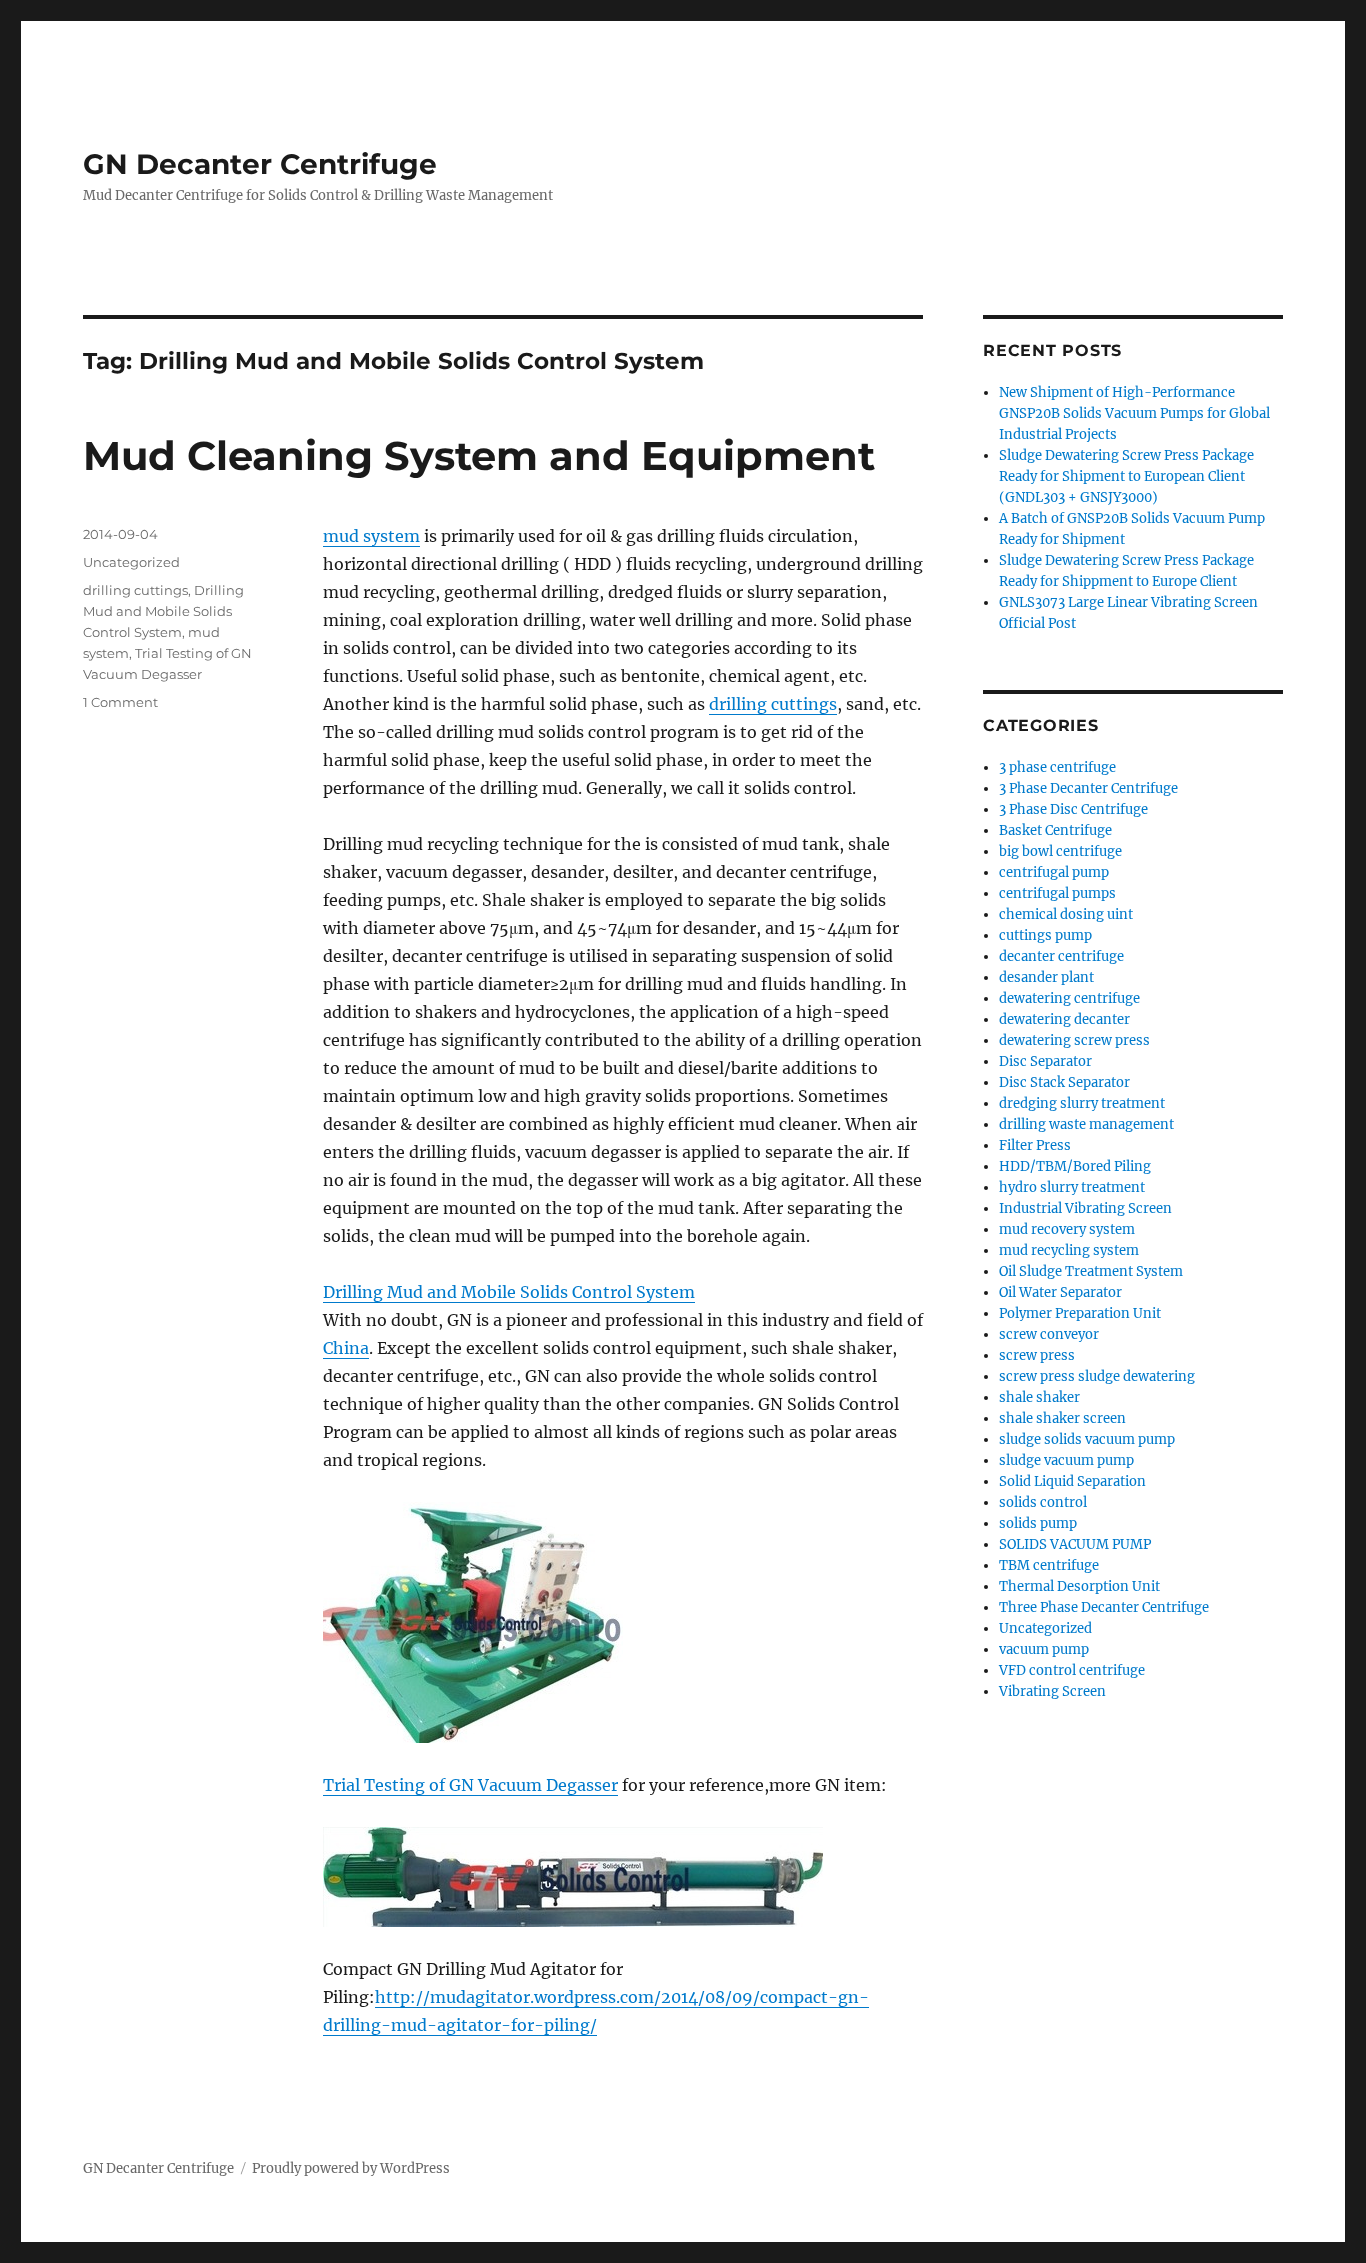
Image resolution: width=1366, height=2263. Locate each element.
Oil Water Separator (1060, 1292)
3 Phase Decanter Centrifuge (1088, 788)
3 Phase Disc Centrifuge (1073, 809)
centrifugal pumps (1057, 893)
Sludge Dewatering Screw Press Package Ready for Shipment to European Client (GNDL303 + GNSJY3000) (1126, 476)
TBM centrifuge (1049, 1565)
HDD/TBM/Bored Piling (1075, 1166)
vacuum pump (1044, 1649)
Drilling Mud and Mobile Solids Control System (509, 1292)
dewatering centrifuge (1069, 998)
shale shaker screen (1062, 1418)
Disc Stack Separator (1064, 1082)
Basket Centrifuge (1055, 830)
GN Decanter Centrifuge (260, 164)
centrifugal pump (1054, 872)
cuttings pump (1045, 935)
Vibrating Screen (1052, 1691)
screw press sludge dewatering (1097, 1376)
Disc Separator (1045, 1061)
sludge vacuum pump (1066, 1460)
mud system (371, 536)
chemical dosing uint (1066, 914)
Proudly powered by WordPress (351, 2168)
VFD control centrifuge (1072, 1670)
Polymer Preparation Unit (1080, 1313)
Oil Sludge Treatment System (1091, 1271)
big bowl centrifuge (1060, 851)
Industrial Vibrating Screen (1085, 1208)
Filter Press (1035, 1145)
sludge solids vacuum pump (1087, 1439)
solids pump (1038, 1523)
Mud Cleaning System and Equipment (479, 455)
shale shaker (1039, 1397)
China (346, 1348)
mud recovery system (1067, 1229)
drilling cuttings (773, 704)
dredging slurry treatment (1082, 1103)
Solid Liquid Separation (1072, 1481)
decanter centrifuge (1061, 956)
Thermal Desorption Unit (1079, 1586)
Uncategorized (131, 562)
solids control (1043, 1502)
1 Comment (120, 702)
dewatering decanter (1064, 1019)
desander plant (1046, 977)
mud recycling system (1069, 1250)
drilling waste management (1086, 1124)
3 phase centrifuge (1057, 767)
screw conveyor (1049, 1334)
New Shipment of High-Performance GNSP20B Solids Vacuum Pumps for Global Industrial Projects (1134, 413)
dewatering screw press (1074, 1040)
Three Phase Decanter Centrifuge (1104, 1607)
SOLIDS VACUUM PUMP (1075, 1544)
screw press (1037, 1355)
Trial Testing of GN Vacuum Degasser (470, 1785)
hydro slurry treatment (1072, 1187)
